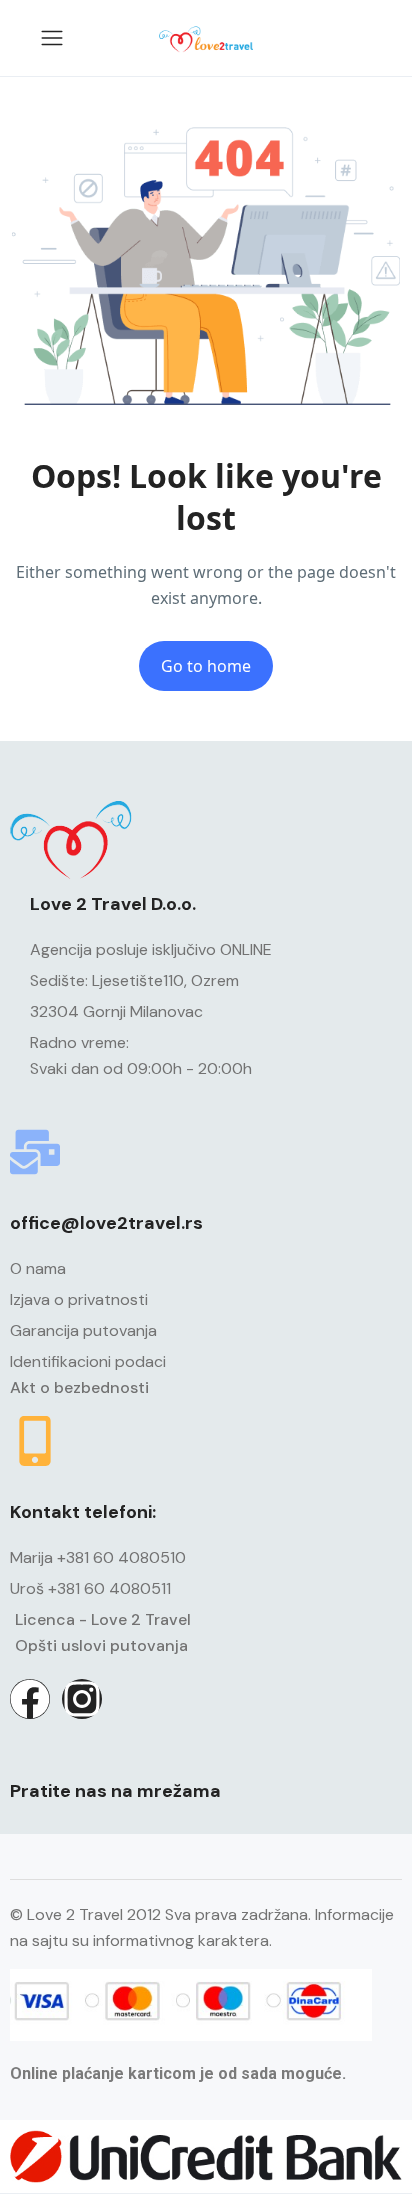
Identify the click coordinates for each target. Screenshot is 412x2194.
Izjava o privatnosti (79, 1299)
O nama (38, 1268)
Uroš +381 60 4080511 (90, 1588)
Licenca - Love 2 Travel (103, 1619)
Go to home (206, 666)
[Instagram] (82, 1699)
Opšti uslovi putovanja (101, 1645)
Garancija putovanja (83, 1330)
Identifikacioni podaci (88, 1361)
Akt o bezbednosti (79, 1387)
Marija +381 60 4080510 (98, 1557)
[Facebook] (30, 1699)
